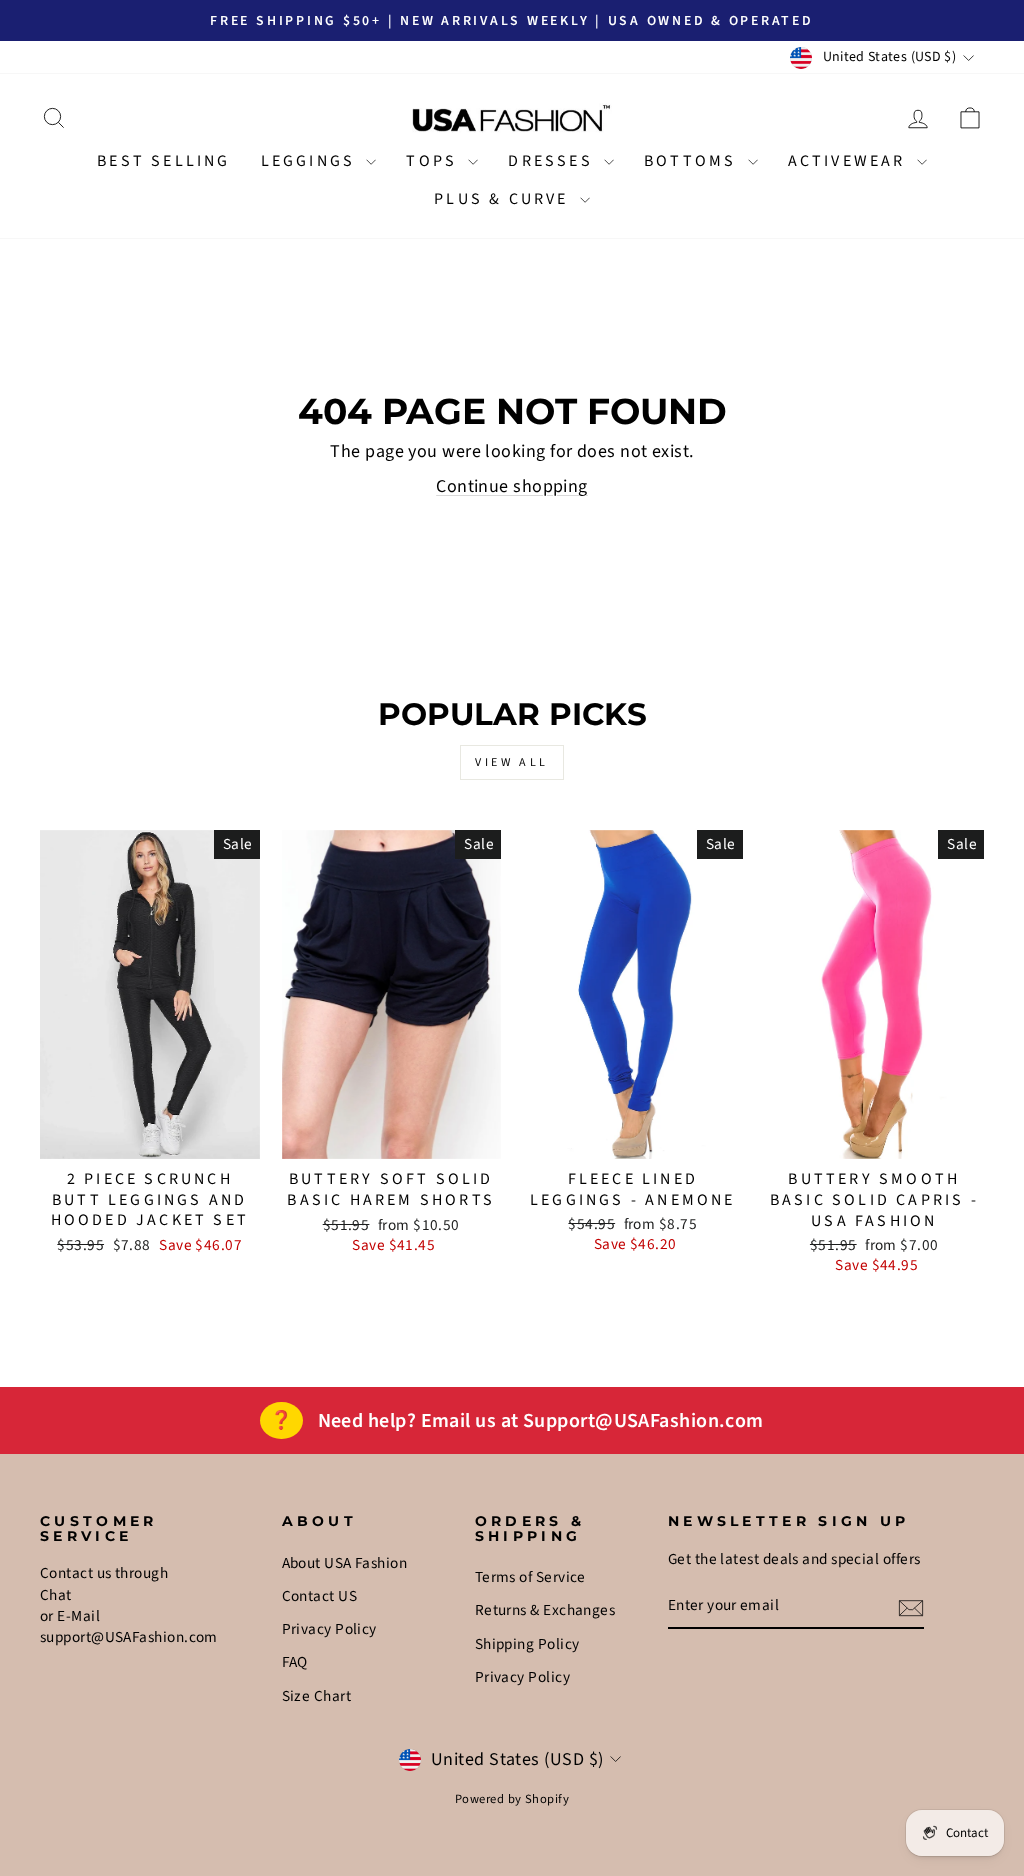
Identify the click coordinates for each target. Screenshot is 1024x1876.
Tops (434, 161)
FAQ (295, 1662)
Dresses (553, 161)
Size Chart (317, 1696)
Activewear (850, 161)
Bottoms (693, 161)
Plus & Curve (504, 199)
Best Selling (163, 161)
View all (512, 762)
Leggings (311, 161)
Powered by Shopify (512, 1799)
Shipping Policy (527, 1644)
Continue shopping (512, 486)
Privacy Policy (329, 1629)
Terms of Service (530, 1577)
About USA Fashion (345, 1563)
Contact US (320, 1596)
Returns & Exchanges (545, 1610)
